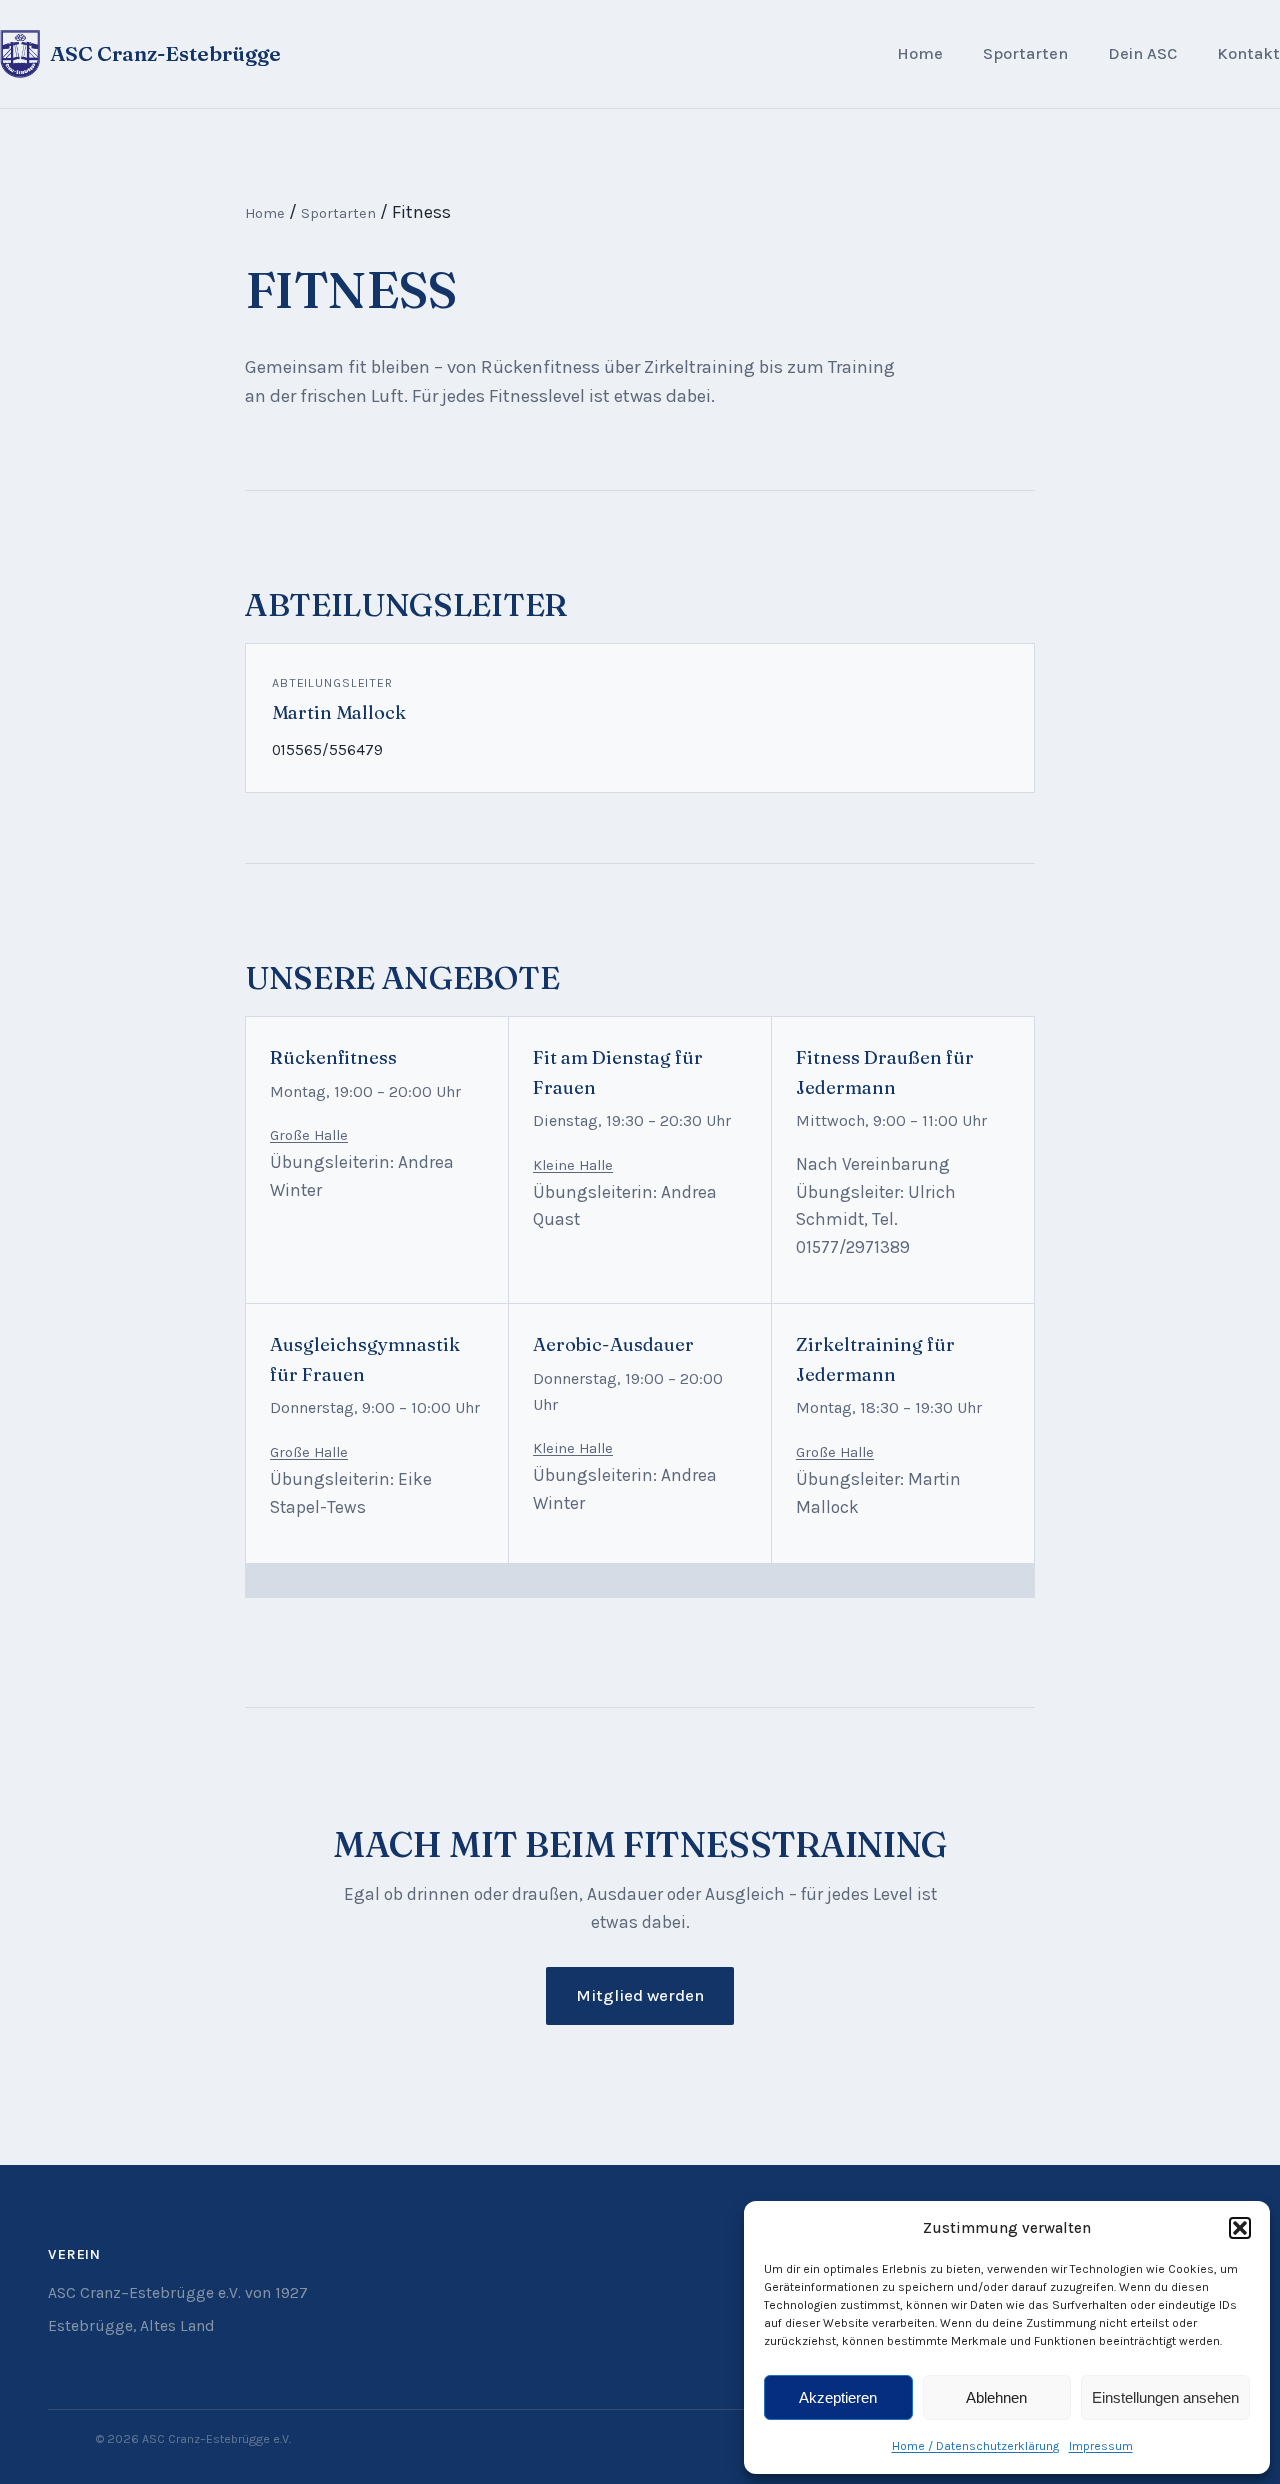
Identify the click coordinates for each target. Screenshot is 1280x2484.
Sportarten (1025, 53)
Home (920, 53)
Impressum (1101, 2446)
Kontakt (1248, 53)
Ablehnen (996, 2397)
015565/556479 (327, 750)
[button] (1240, 2228)
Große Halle (309, 1135)
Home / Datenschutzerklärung (975, 2446)
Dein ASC (1142, 53)
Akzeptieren (838, 2397)
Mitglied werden (640, 1995)
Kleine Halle (573, 1165)
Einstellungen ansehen (1165, 2397)
